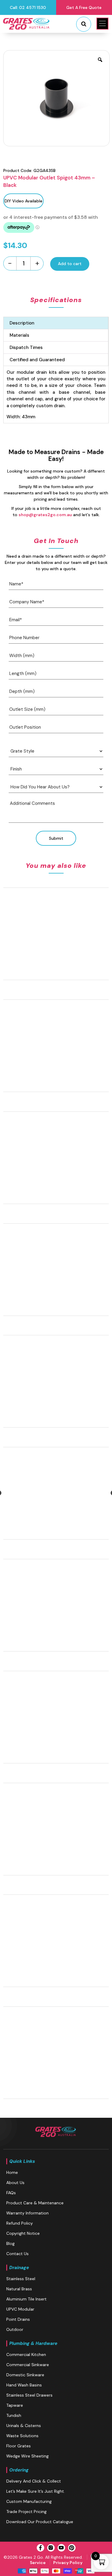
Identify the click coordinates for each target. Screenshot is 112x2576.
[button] (102, 24)
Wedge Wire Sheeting (27, 2456)
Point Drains (18, 2319)
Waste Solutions (22, 2436)
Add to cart (70, 264)
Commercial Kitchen (26, 2354)
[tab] (56, 323)
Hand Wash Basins (24, 2385)
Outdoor (15, 2329)
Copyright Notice (23, 2233)
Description (22, 323)
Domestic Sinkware (25, 2375)
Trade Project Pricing (26, 2512)
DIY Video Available (23, 201)
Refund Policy (20, 2223)
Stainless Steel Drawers (29, 2395)
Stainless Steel (21, 2279)
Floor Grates (19, 2446)
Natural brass (19, 2289)
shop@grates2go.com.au (45, 515)
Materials (19, 335)
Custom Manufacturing (29, 2501)
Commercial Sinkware (28, 2365)
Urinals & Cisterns (24, 2426)
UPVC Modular (20, 2309)
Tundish (14, 2415)
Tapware (15, 2405)
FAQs (11, 2193)
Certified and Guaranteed (37, 360)
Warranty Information (27, 2213)
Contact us (17, 2254)
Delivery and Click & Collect (34, 2481)
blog (10, 2243)
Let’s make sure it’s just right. (36, 2491)
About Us (15, 2183)
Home (12, 2172)
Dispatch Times (26, 347)
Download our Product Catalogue (40, 2522)
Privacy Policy (68, 2563)
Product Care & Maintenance (35, 2203)
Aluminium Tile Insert (26, 2299)
